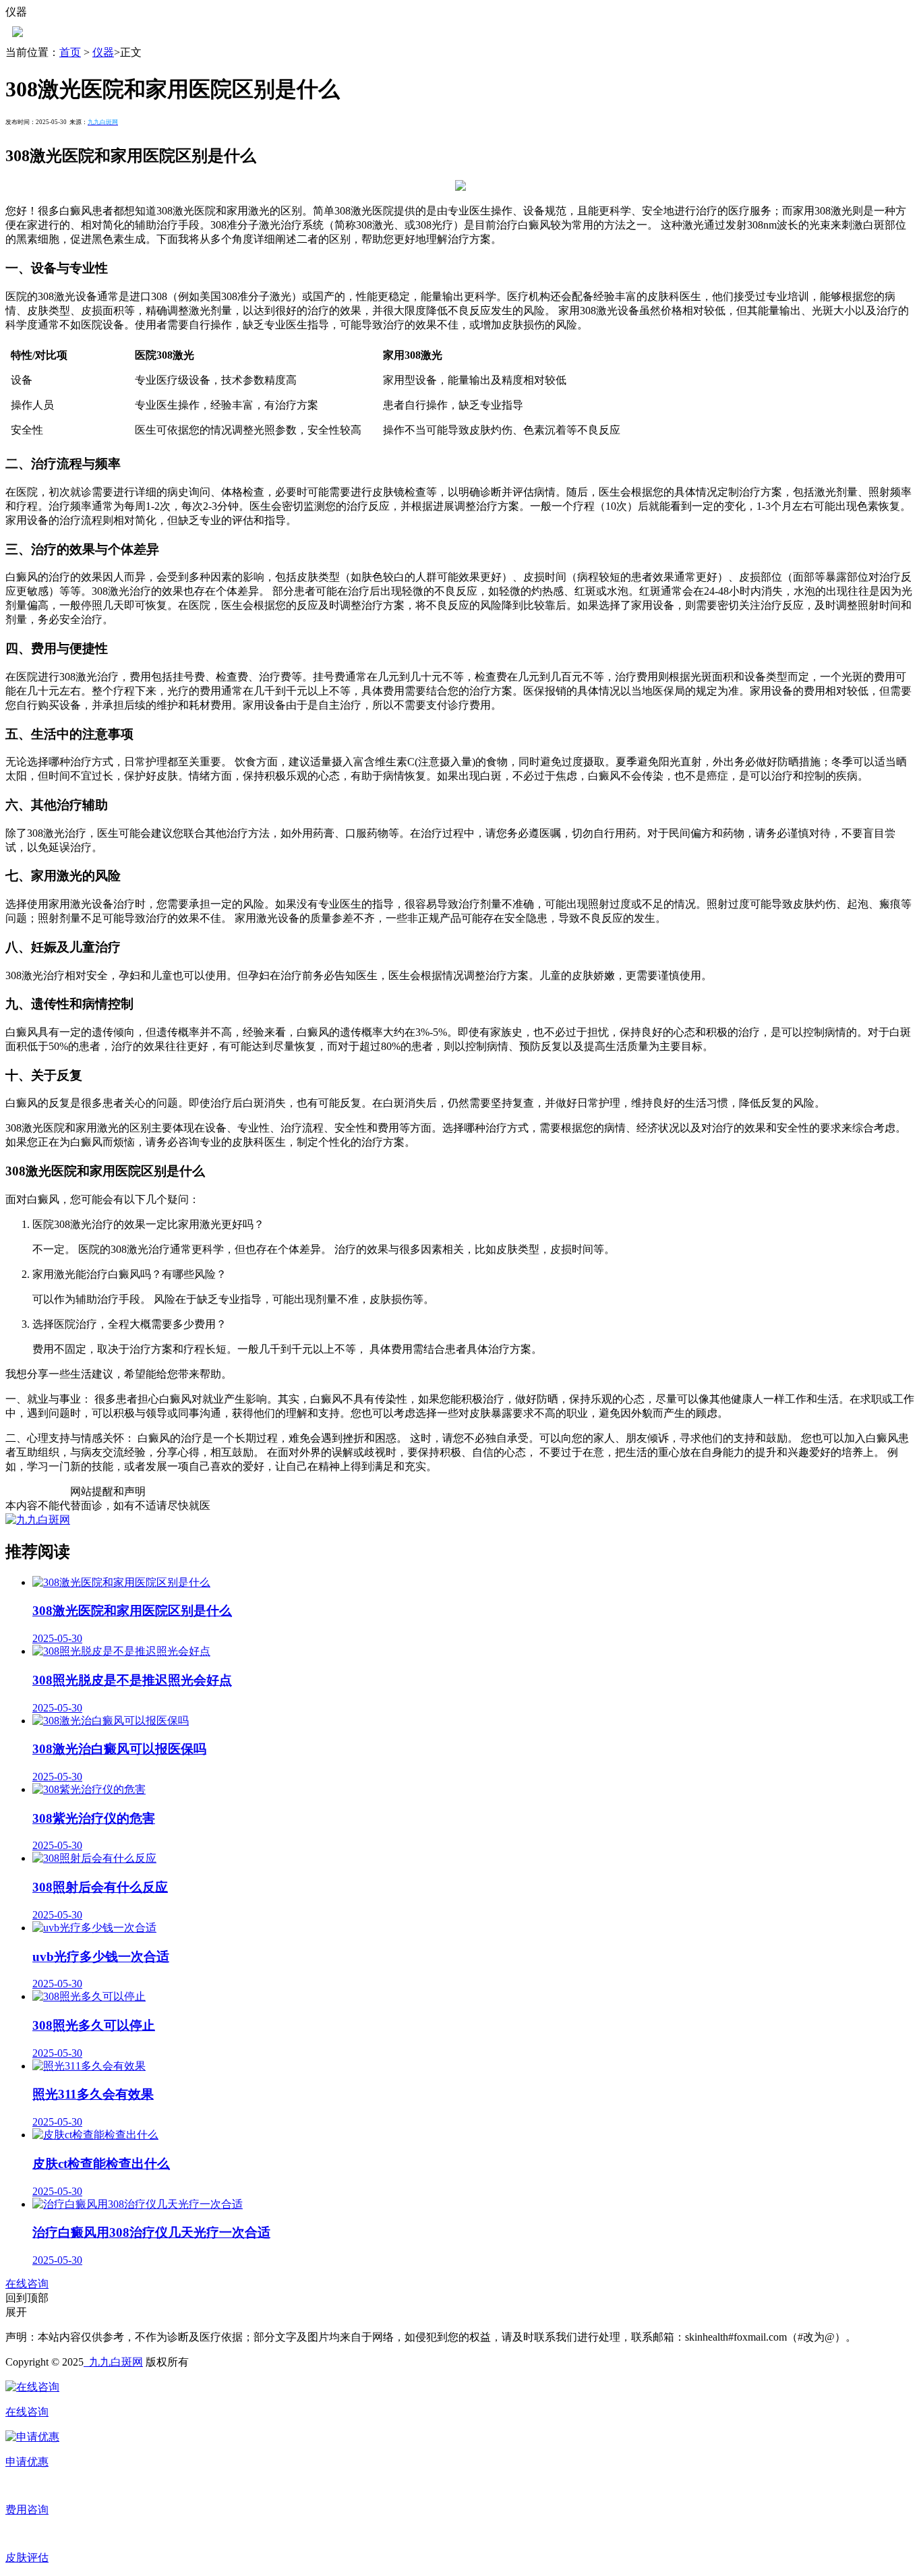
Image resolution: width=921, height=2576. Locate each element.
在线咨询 (27, 2284)
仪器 (103, 52)
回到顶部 (27, 2298)
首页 (70, 52)
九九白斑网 (113, 2362)
